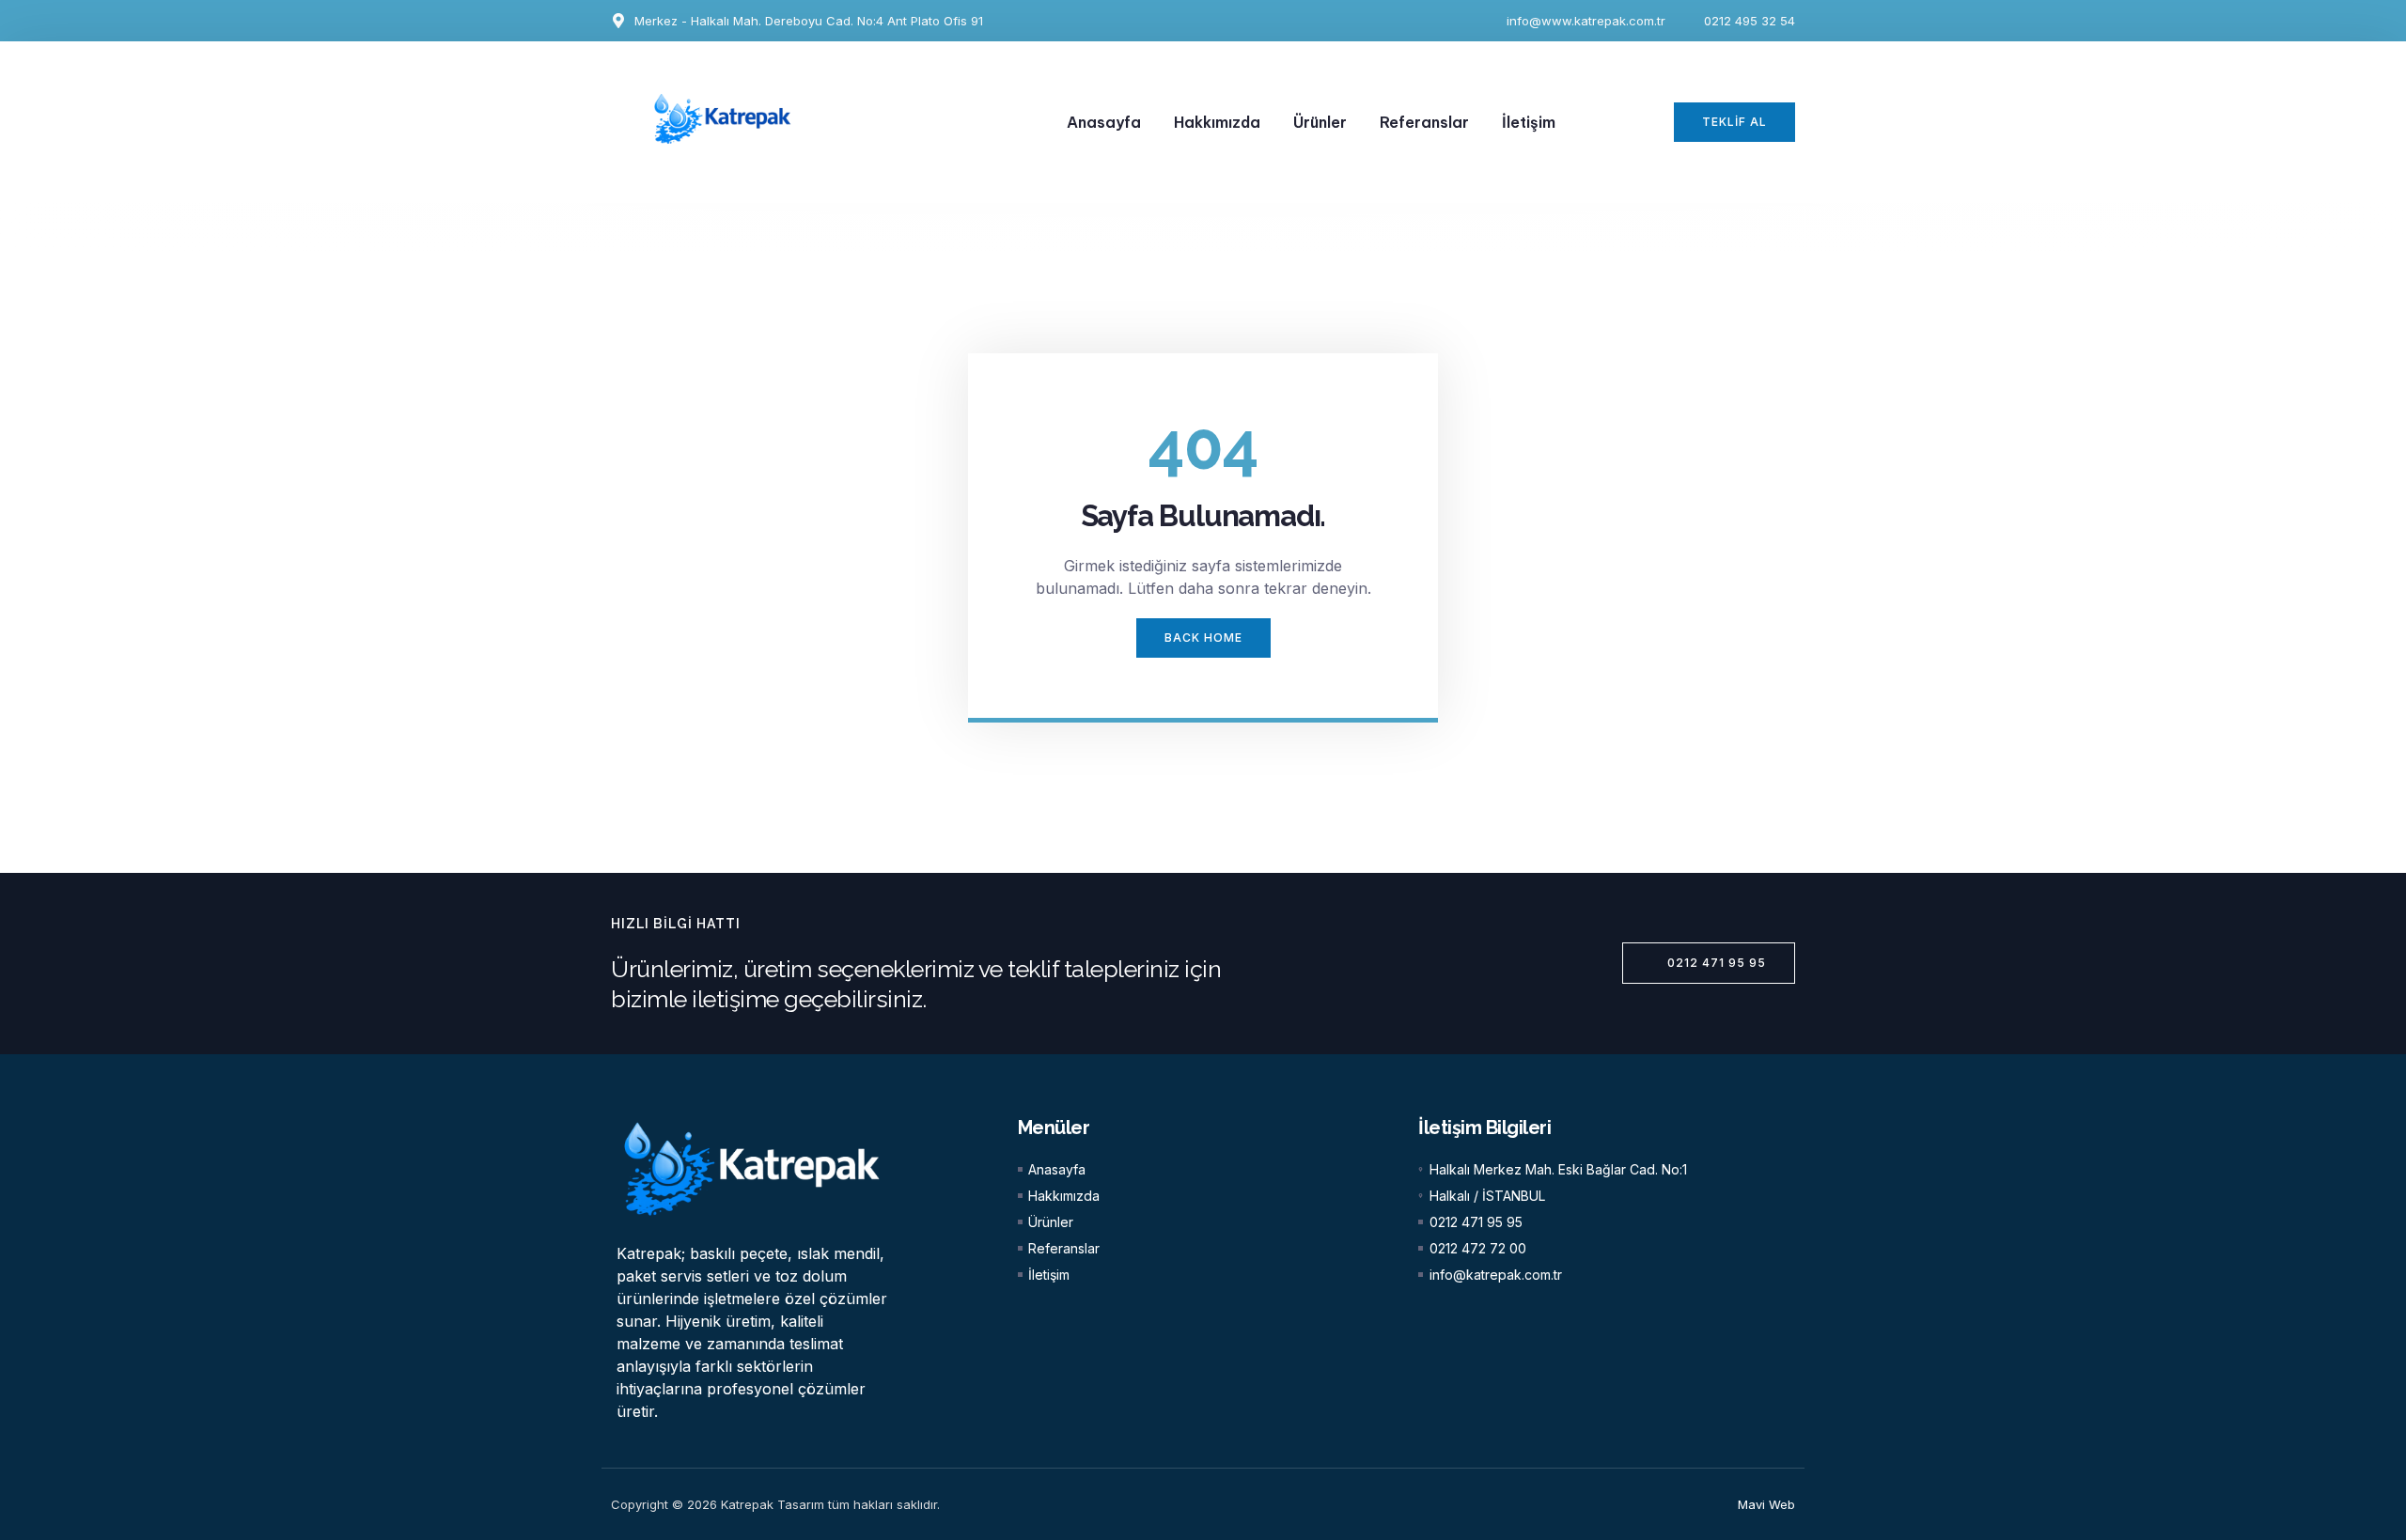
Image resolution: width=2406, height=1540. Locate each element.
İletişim (1529, 122)
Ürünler (1320, 122)
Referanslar (1424, 122)
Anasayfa (1104, 122)
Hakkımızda (1217, 122)
